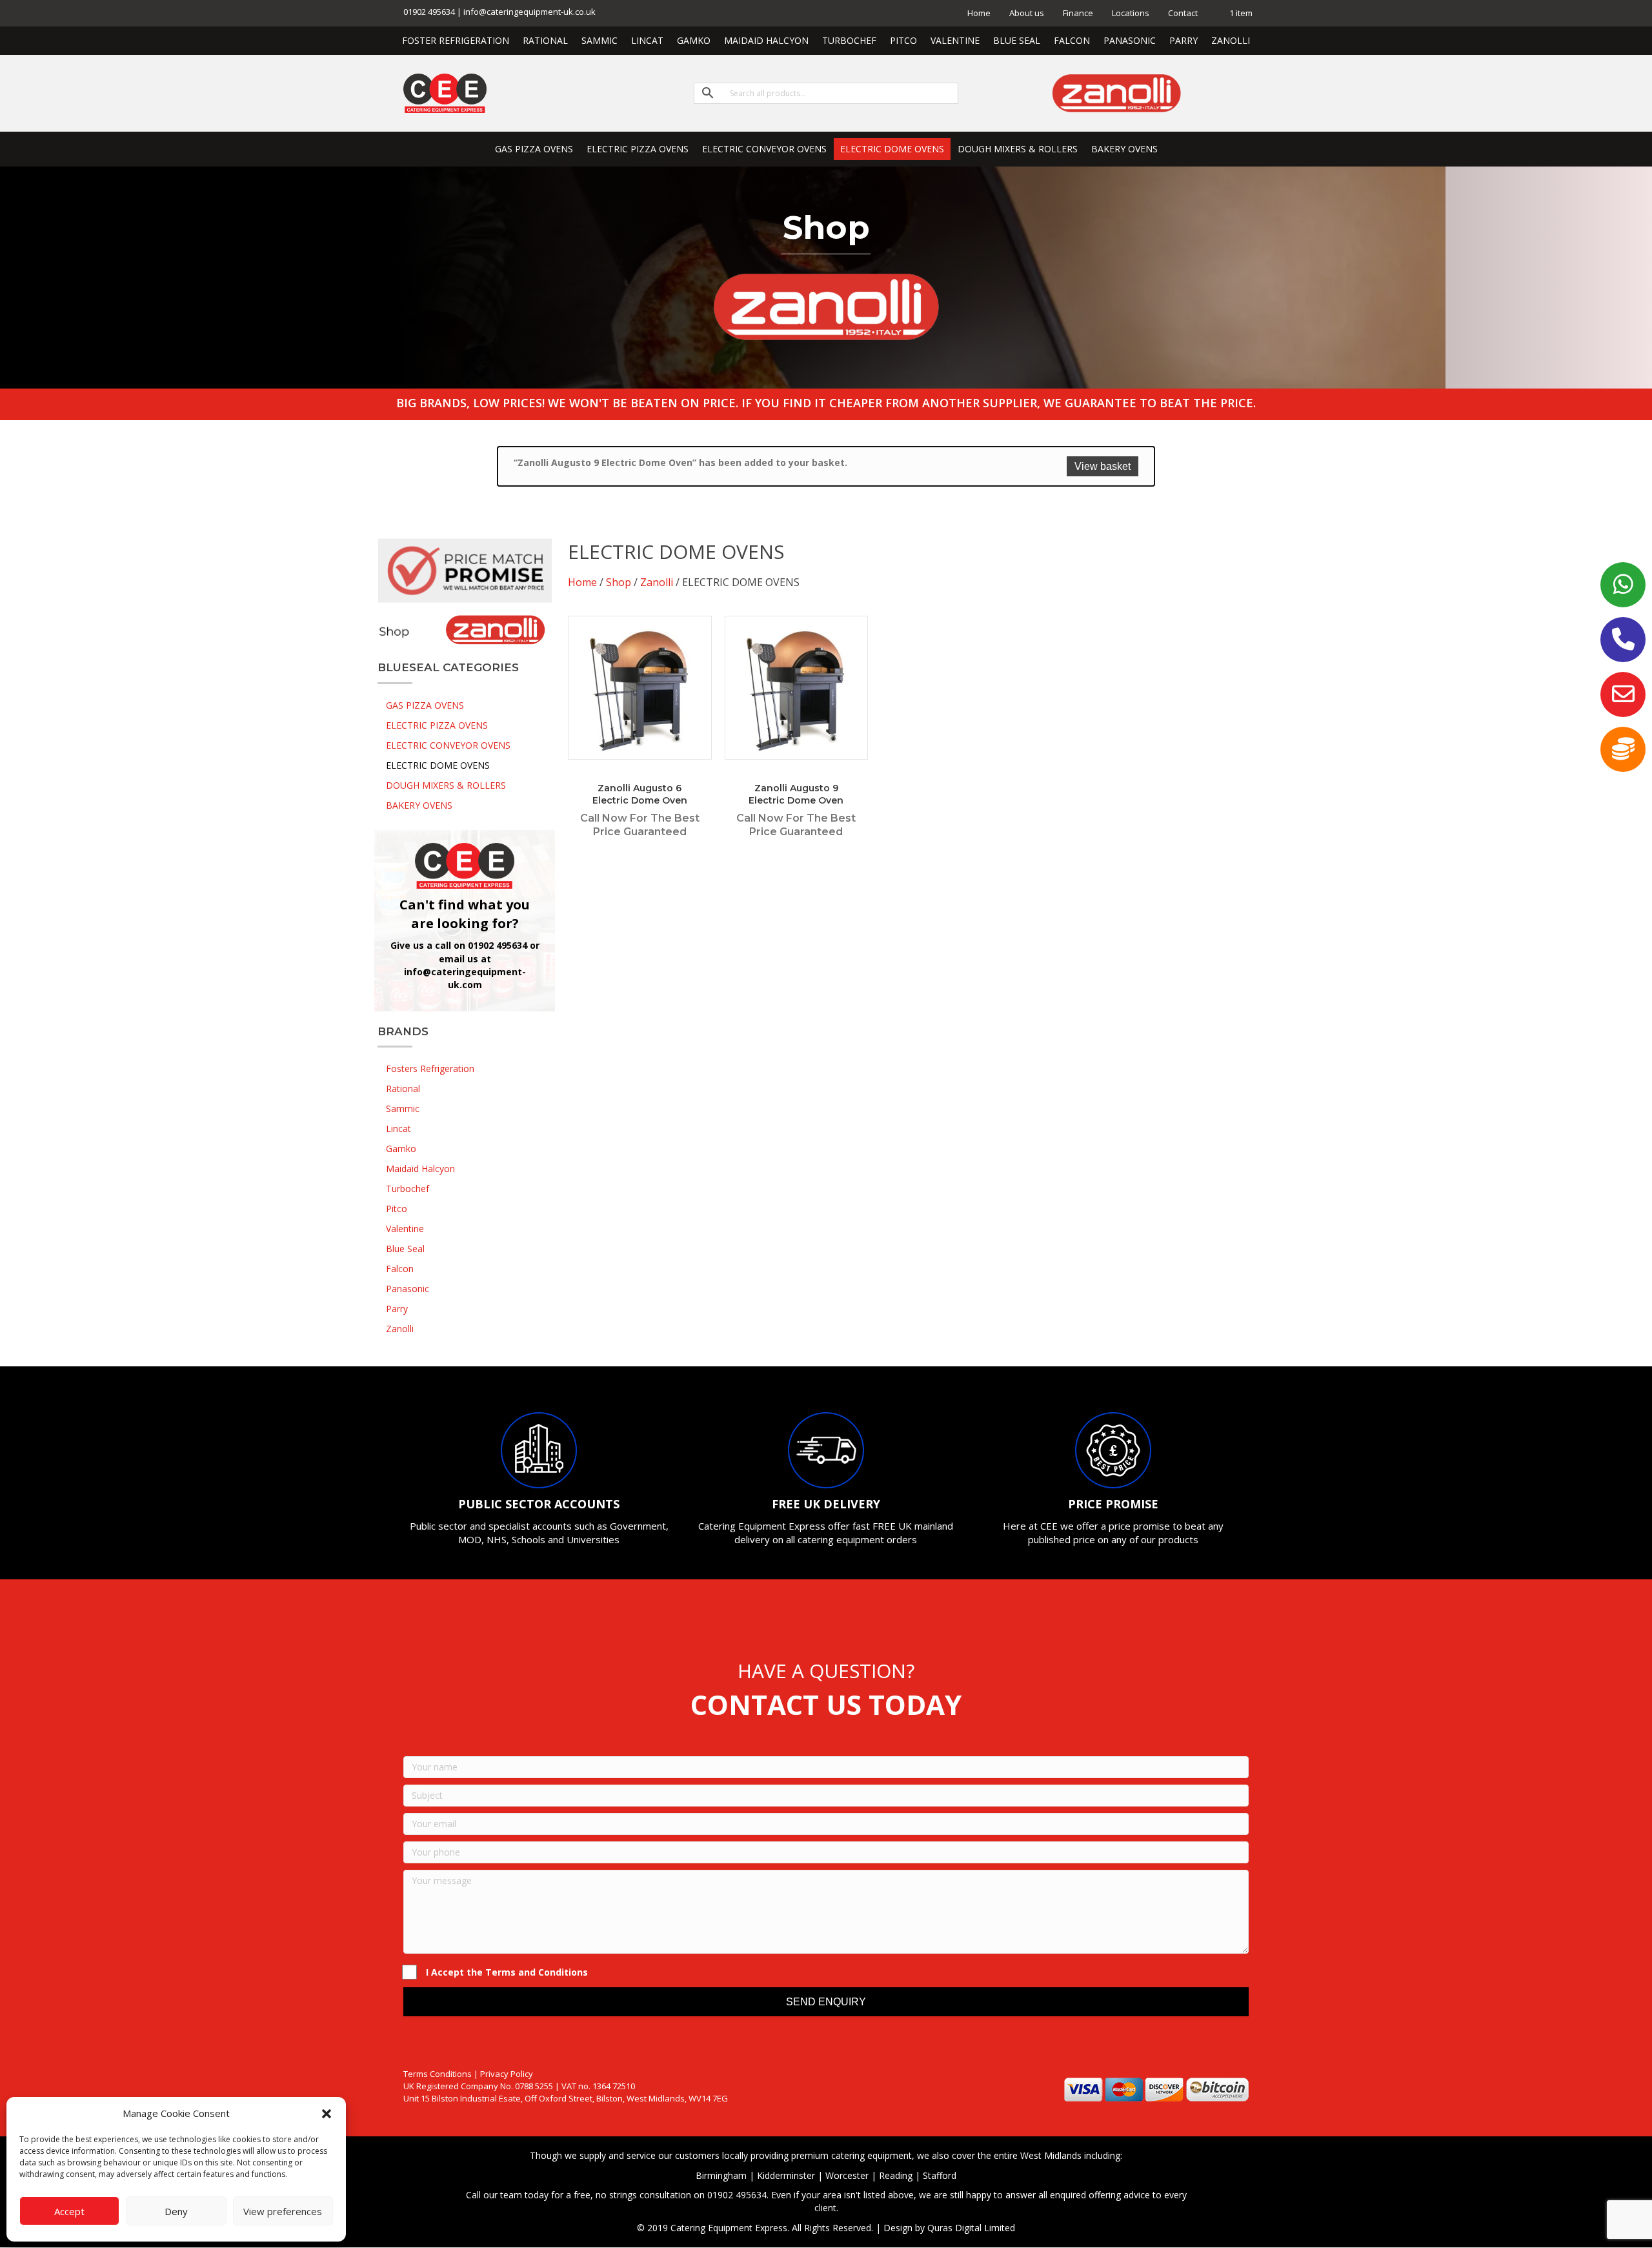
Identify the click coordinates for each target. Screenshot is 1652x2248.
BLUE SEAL (1017, 40)
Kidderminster (786, 2175)
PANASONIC (1130, 40)
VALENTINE (955, 40)
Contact (1183, 13)
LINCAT (647, 40)
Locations (1131, 13)
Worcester (847, 2175)
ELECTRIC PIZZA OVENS (638, 149)
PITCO (903, 40)
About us (1027, 13)
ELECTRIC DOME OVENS (892, 149)
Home (979, 13)
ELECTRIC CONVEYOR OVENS (764, 149)
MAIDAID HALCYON (766, 40)
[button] (327, 2114)
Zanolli (657, 582)
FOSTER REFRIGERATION (456, 40)
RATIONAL (545, 40)
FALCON (1072, 40)
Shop (619, 582)
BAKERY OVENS (1124, 149)
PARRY (1184, 40)
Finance (1078, 13)
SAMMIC (599, 40)
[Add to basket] (699, 638)
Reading (896, 2175)
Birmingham (721, 2175)
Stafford (940, 2175)
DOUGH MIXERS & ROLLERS (1018, 149)
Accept (69, 2211)
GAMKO (694, 40)
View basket (1103, 466)
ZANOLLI (1231, 40)
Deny (176, 2211)
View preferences (283, 2211)
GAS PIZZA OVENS (534, 149)
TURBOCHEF (849, 40)
